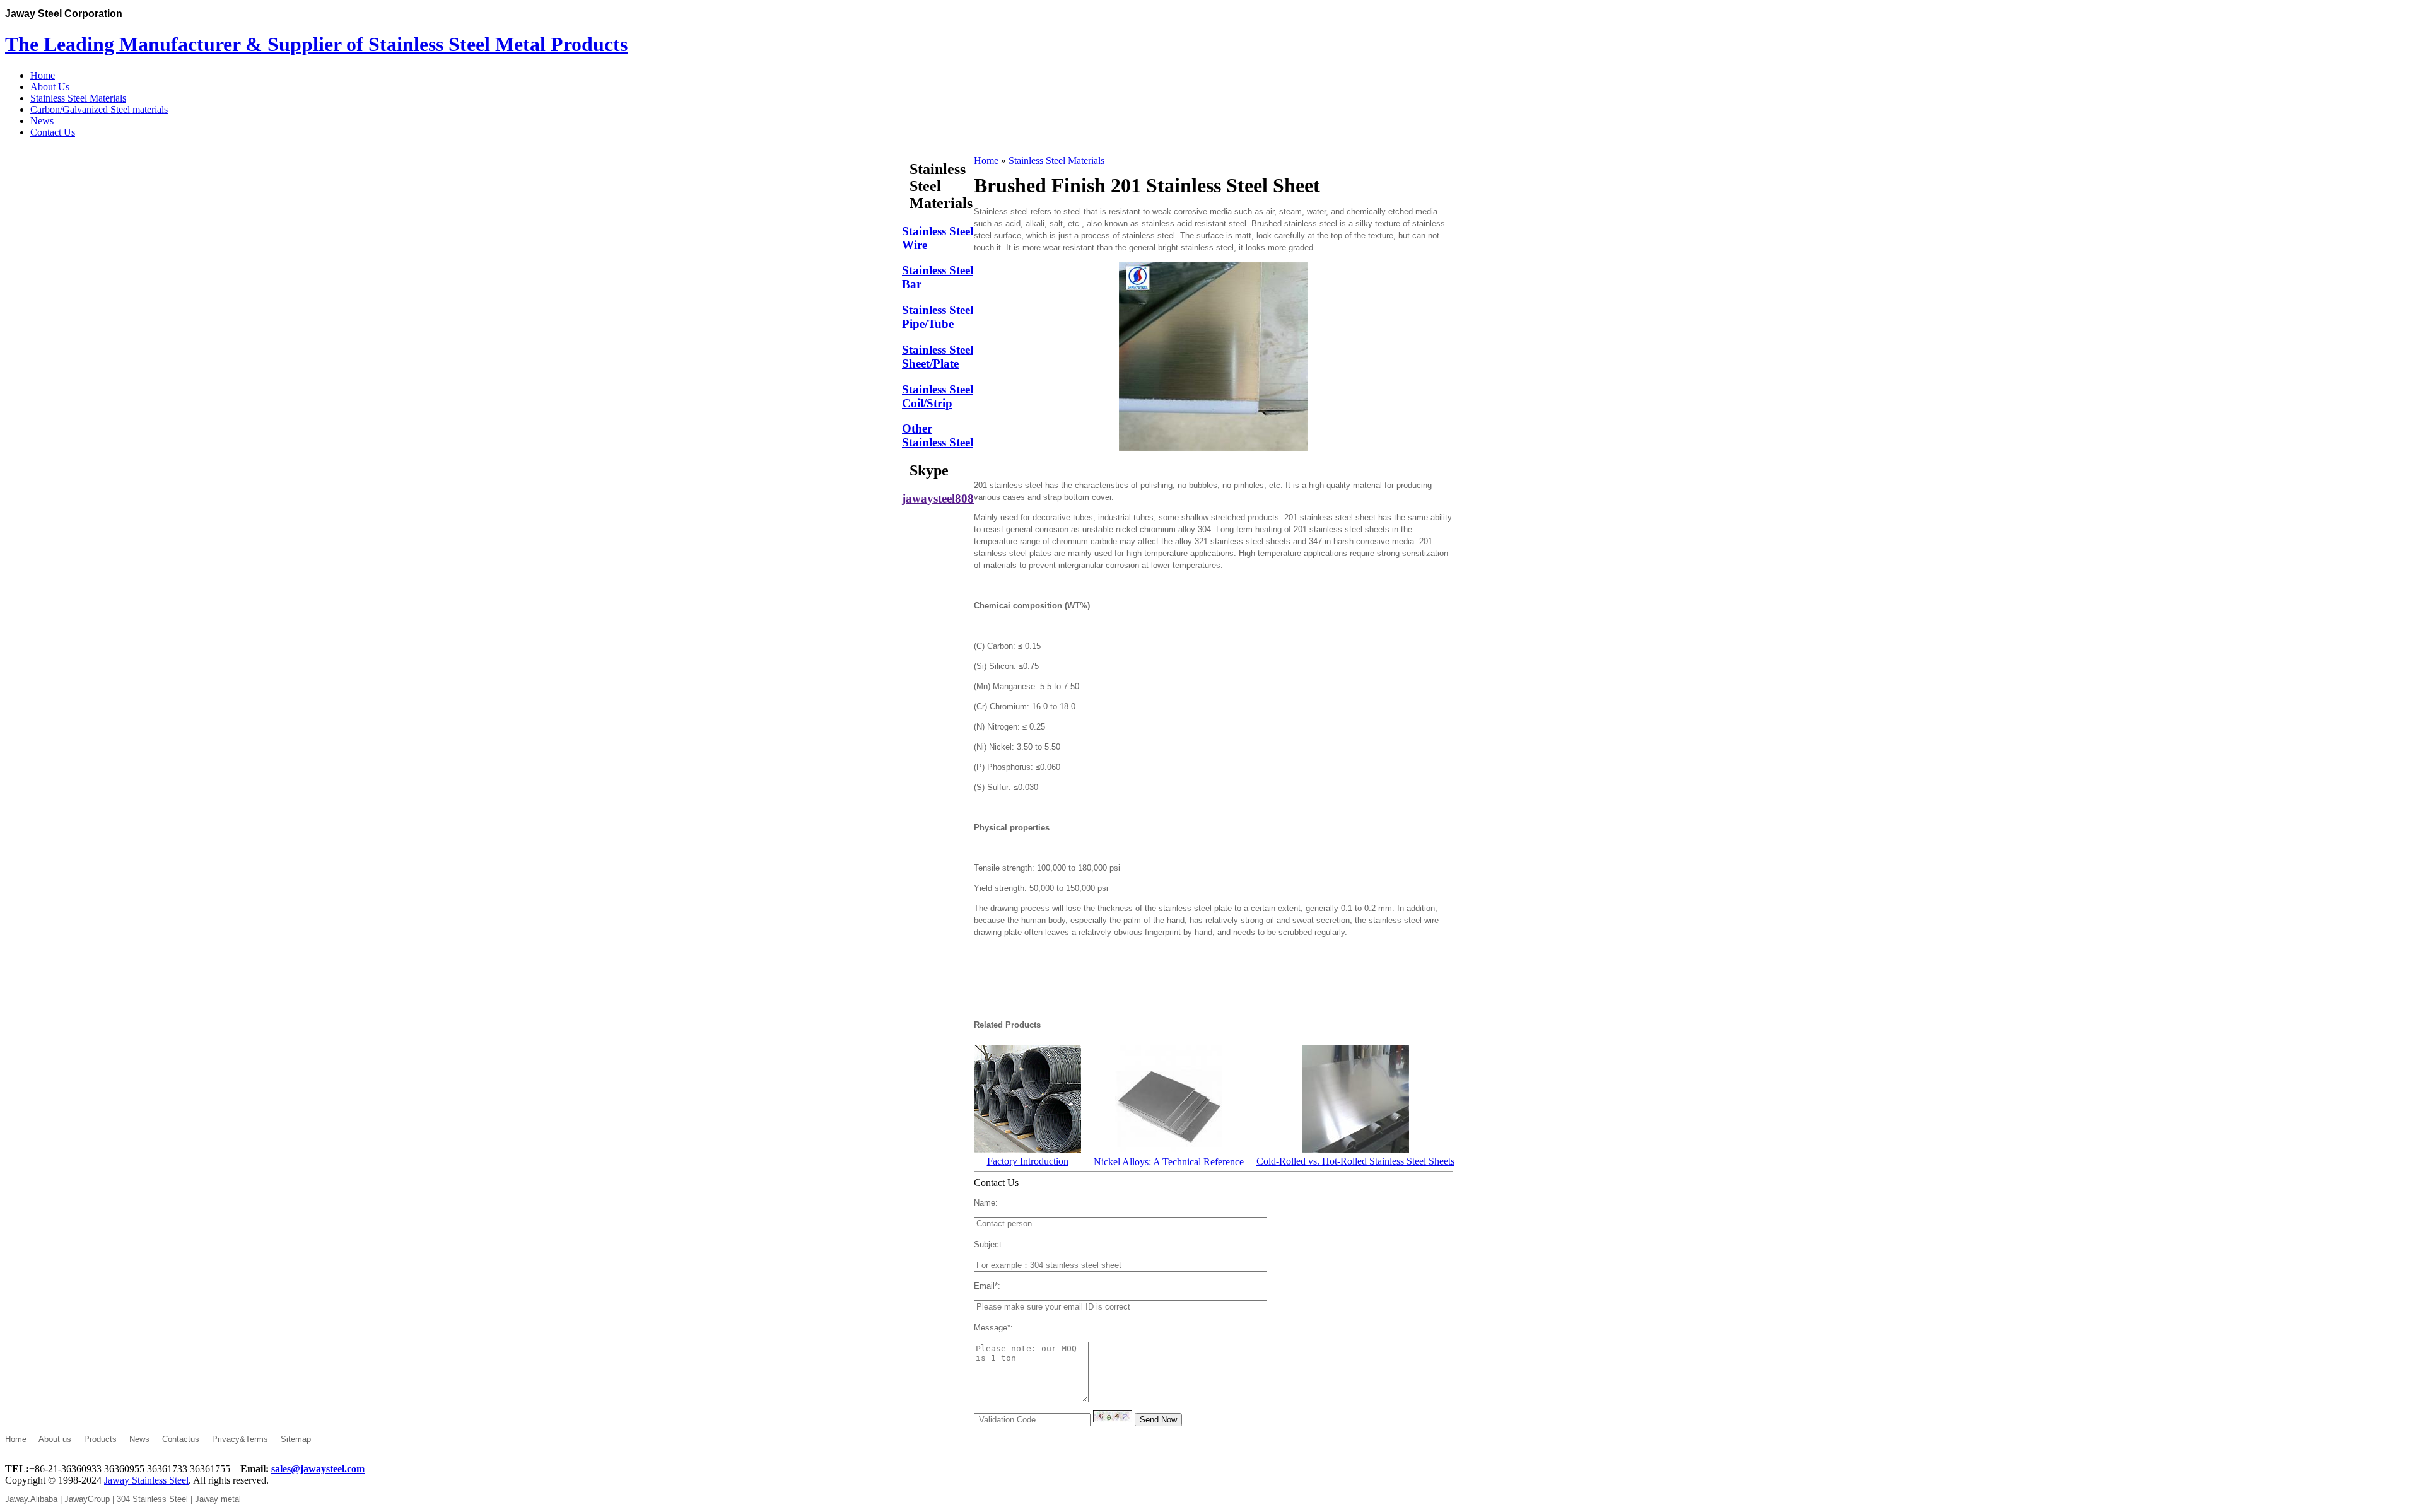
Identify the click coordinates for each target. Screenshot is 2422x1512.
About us (55, 1439)
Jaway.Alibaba (31, 1499)
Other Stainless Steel (938, 435)
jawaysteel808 (938, 498)
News (139, 1439)
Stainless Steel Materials (1056, 160)
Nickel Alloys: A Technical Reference (1169, 1162)
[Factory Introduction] (1027, 1149)
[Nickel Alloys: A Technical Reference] (1169, 1150)
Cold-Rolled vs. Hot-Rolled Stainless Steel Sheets (1355, 1161)
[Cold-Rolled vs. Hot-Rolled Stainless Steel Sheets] (1355, 1149)
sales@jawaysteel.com (318, 1469)
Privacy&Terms (240, 1439)
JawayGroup (87, 1499)
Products (100, 1439)
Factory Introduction (1028, 1161)
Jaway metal (218, 1499)
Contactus (181, 1439)
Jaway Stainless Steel (146, 1480)
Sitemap (296, 1439)
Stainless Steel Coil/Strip (938, 396)
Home (986, 160)
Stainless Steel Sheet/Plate (938, 357)
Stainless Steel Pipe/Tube (938, 317)
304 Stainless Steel (152, 1499)
